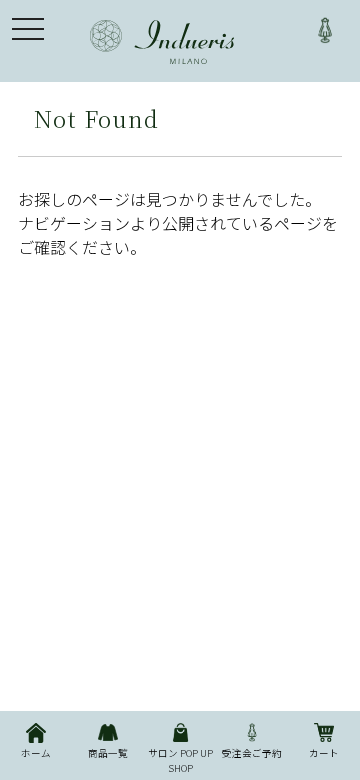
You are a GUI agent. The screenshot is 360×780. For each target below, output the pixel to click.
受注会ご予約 (252, 753)
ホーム (36, 753)
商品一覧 (108, 753)
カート (324, 753)
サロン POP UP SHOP (180, 760)
